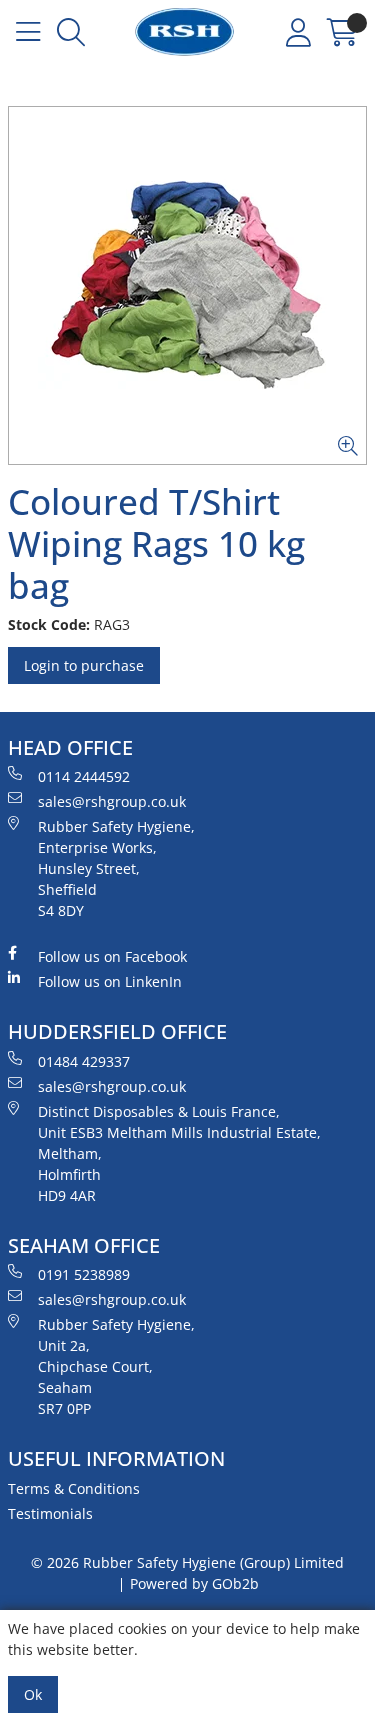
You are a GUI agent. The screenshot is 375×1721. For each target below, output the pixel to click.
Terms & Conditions (74, 1488)
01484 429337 (84, 1061)
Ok (33, 1694)
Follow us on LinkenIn (110, 981)
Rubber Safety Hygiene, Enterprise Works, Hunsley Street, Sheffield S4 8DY (116, 868)
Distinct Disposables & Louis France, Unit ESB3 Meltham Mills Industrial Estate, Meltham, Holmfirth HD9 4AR (179, 1153)
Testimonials (50, 1513)
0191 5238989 (84, 1274)
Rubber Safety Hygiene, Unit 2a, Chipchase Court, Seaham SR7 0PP (116, 1366)
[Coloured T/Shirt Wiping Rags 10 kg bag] (187, 285)
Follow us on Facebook (112, 956)
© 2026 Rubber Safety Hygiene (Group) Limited (187, 1562)
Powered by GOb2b (194, 1583)
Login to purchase (84, 665)
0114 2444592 (84, 776)
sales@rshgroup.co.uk (112, 801)
